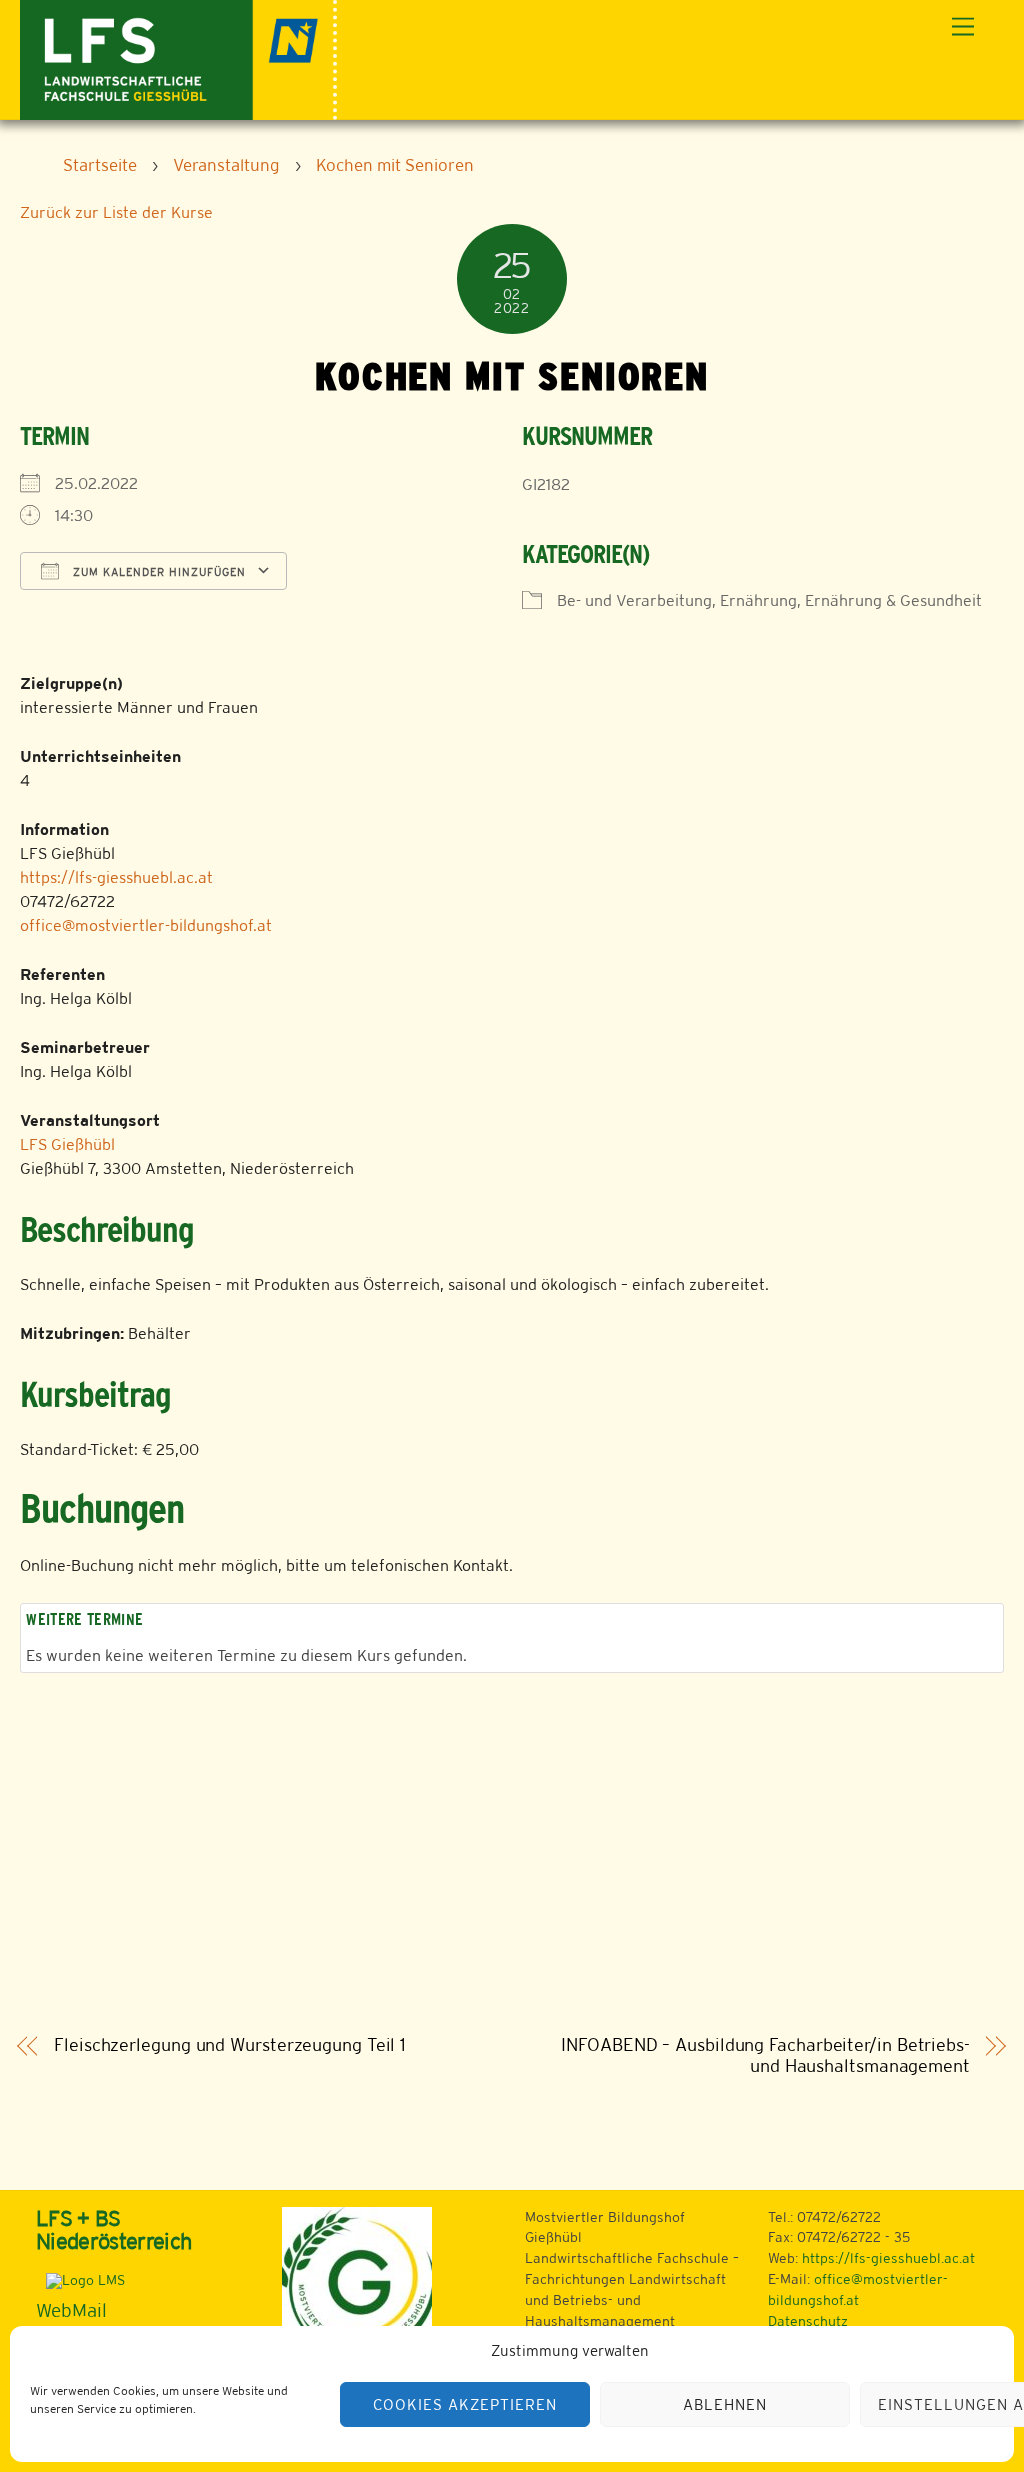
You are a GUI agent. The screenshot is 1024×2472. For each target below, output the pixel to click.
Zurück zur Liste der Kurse (116, 212)
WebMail (71, 2310)
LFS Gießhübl (67, 1144)
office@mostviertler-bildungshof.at (146, 925)
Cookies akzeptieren (465, 2404)
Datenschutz (808, 2321)
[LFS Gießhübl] (178, 57)
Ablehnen (725, 2404)
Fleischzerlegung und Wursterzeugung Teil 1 (230, 2045)
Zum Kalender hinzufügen (157, 572)
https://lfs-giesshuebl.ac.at (116, 877)
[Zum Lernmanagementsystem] (80, 2280)
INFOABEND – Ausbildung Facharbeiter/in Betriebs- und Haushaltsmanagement (765, 2055)
